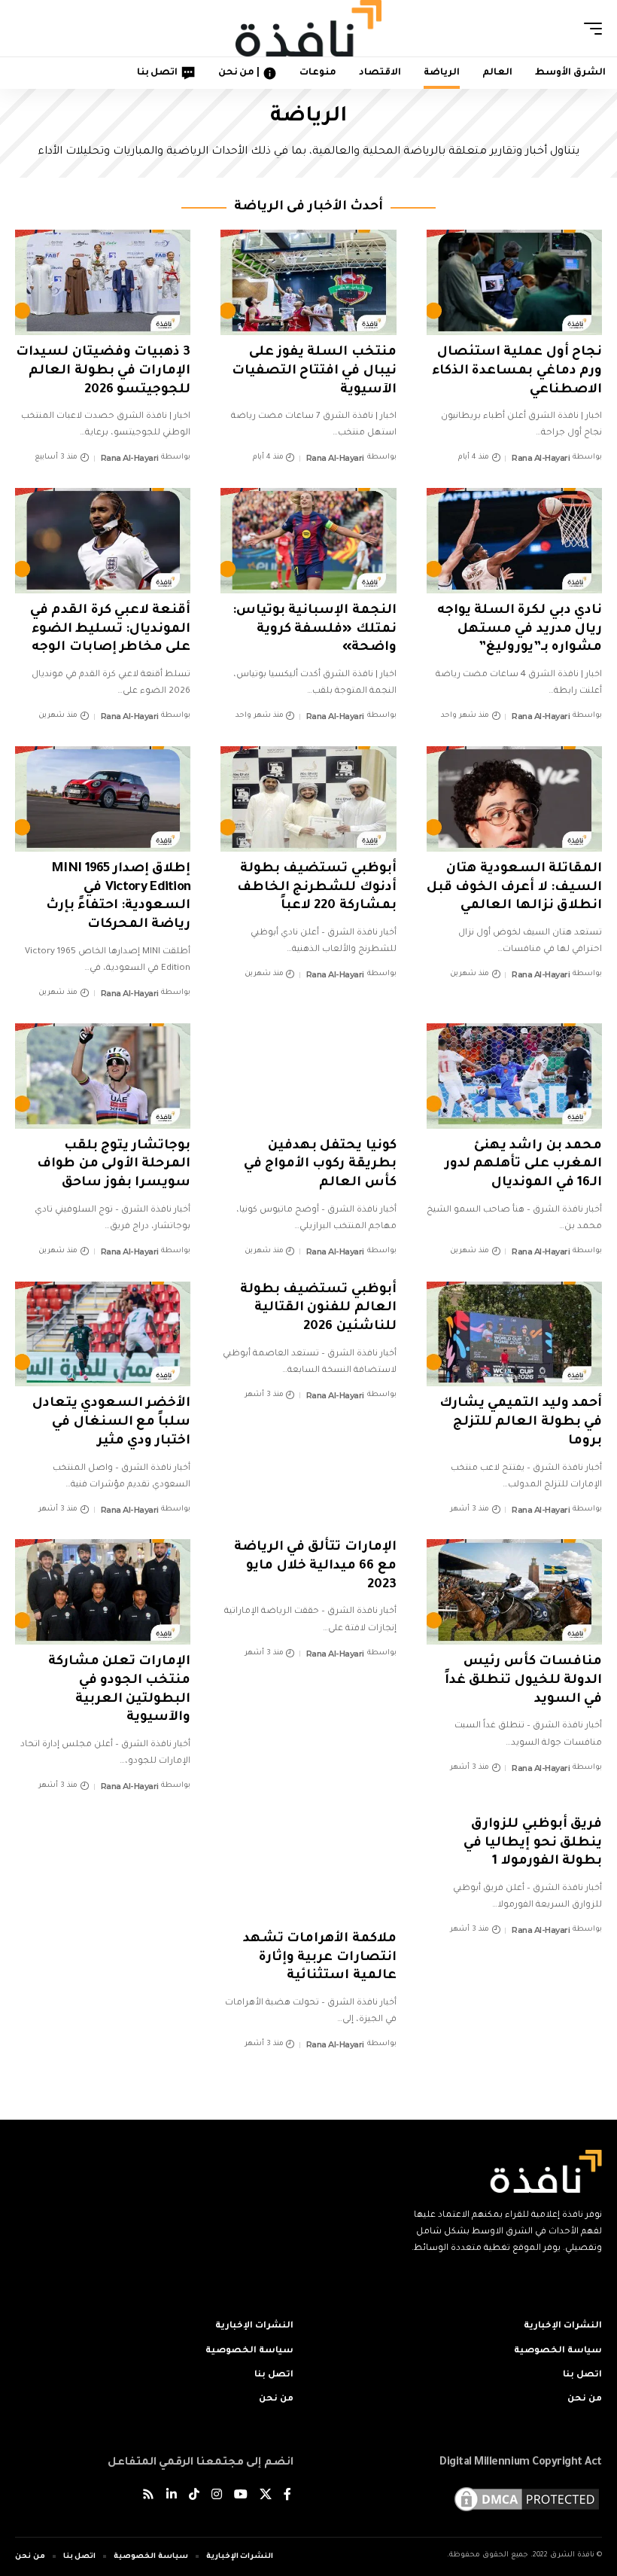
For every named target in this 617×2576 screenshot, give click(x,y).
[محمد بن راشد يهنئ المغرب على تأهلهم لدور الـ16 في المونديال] (514, 1076)
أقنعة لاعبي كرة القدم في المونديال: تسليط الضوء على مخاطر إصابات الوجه (110, 630)
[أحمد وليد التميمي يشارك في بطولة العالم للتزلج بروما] (514, 1334)
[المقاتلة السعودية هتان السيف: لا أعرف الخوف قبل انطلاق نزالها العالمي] (514, 799)
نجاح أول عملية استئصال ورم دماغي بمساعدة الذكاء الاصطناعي (517, 371)
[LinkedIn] (172, 2497)
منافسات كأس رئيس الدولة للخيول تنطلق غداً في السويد (523, 1681)
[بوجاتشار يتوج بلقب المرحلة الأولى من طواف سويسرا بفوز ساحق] (103, 1076)
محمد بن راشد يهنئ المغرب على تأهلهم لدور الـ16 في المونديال (523, 1165)
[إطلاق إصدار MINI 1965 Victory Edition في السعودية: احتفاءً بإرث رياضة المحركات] (103, 799)
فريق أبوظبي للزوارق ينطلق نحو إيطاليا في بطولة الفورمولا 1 (533, 1843)
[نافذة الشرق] (308, 28)
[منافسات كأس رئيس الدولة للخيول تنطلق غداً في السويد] (514, 1592)
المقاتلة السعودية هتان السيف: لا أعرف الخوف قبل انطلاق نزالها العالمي (514, 888)
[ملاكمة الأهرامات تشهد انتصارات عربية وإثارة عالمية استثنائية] (308, 1869)
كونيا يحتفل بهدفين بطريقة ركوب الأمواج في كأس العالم (320, 1165)
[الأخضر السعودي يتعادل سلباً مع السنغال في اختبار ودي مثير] (103, 1334)
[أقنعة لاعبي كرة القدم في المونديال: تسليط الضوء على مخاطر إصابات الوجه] (103, 541)
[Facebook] (287, 2497)
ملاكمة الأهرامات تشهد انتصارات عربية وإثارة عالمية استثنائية (320, 1958)
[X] (266, 2497)
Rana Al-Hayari (541, 458)
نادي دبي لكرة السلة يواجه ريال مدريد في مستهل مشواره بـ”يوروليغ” (520, 630)
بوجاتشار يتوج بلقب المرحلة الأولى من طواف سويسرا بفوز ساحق (114, 1165)
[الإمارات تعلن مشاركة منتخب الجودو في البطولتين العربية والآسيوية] (103, 1592)
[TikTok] (194, 2497)
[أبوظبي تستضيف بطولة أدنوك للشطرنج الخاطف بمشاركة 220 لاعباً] (308, 799)
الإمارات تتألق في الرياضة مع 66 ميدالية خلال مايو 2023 (315, 1566)
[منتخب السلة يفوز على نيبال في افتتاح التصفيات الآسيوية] (308, 282)
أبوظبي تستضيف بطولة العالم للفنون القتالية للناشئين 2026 (318, 1309)
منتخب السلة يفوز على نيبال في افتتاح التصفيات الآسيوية (314, 371)
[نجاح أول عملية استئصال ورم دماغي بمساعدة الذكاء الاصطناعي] (514, 282)
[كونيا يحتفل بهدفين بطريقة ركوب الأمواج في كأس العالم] (308, 1076)
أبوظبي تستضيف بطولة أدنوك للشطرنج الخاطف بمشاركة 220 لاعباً (317, 888)
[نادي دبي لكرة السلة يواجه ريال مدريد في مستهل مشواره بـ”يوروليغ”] (514, 541)
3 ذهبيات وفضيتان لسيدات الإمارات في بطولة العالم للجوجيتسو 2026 (103, 371)
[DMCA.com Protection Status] (527, 2500)
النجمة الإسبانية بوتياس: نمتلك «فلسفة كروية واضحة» (315, 630)
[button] (589, 29)
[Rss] (148, 2497)
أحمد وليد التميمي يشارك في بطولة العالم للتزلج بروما (521, 1422)
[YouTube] (241, 2497)
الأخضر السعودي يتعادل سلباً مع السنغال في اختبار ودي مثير (112, 1422)
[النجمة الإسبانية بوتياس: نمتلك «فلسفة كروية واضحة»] (308, 541)
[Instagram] (217, 2497)
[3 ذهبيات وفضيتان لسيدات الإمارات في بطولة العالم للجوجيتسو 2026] (103, 282)
